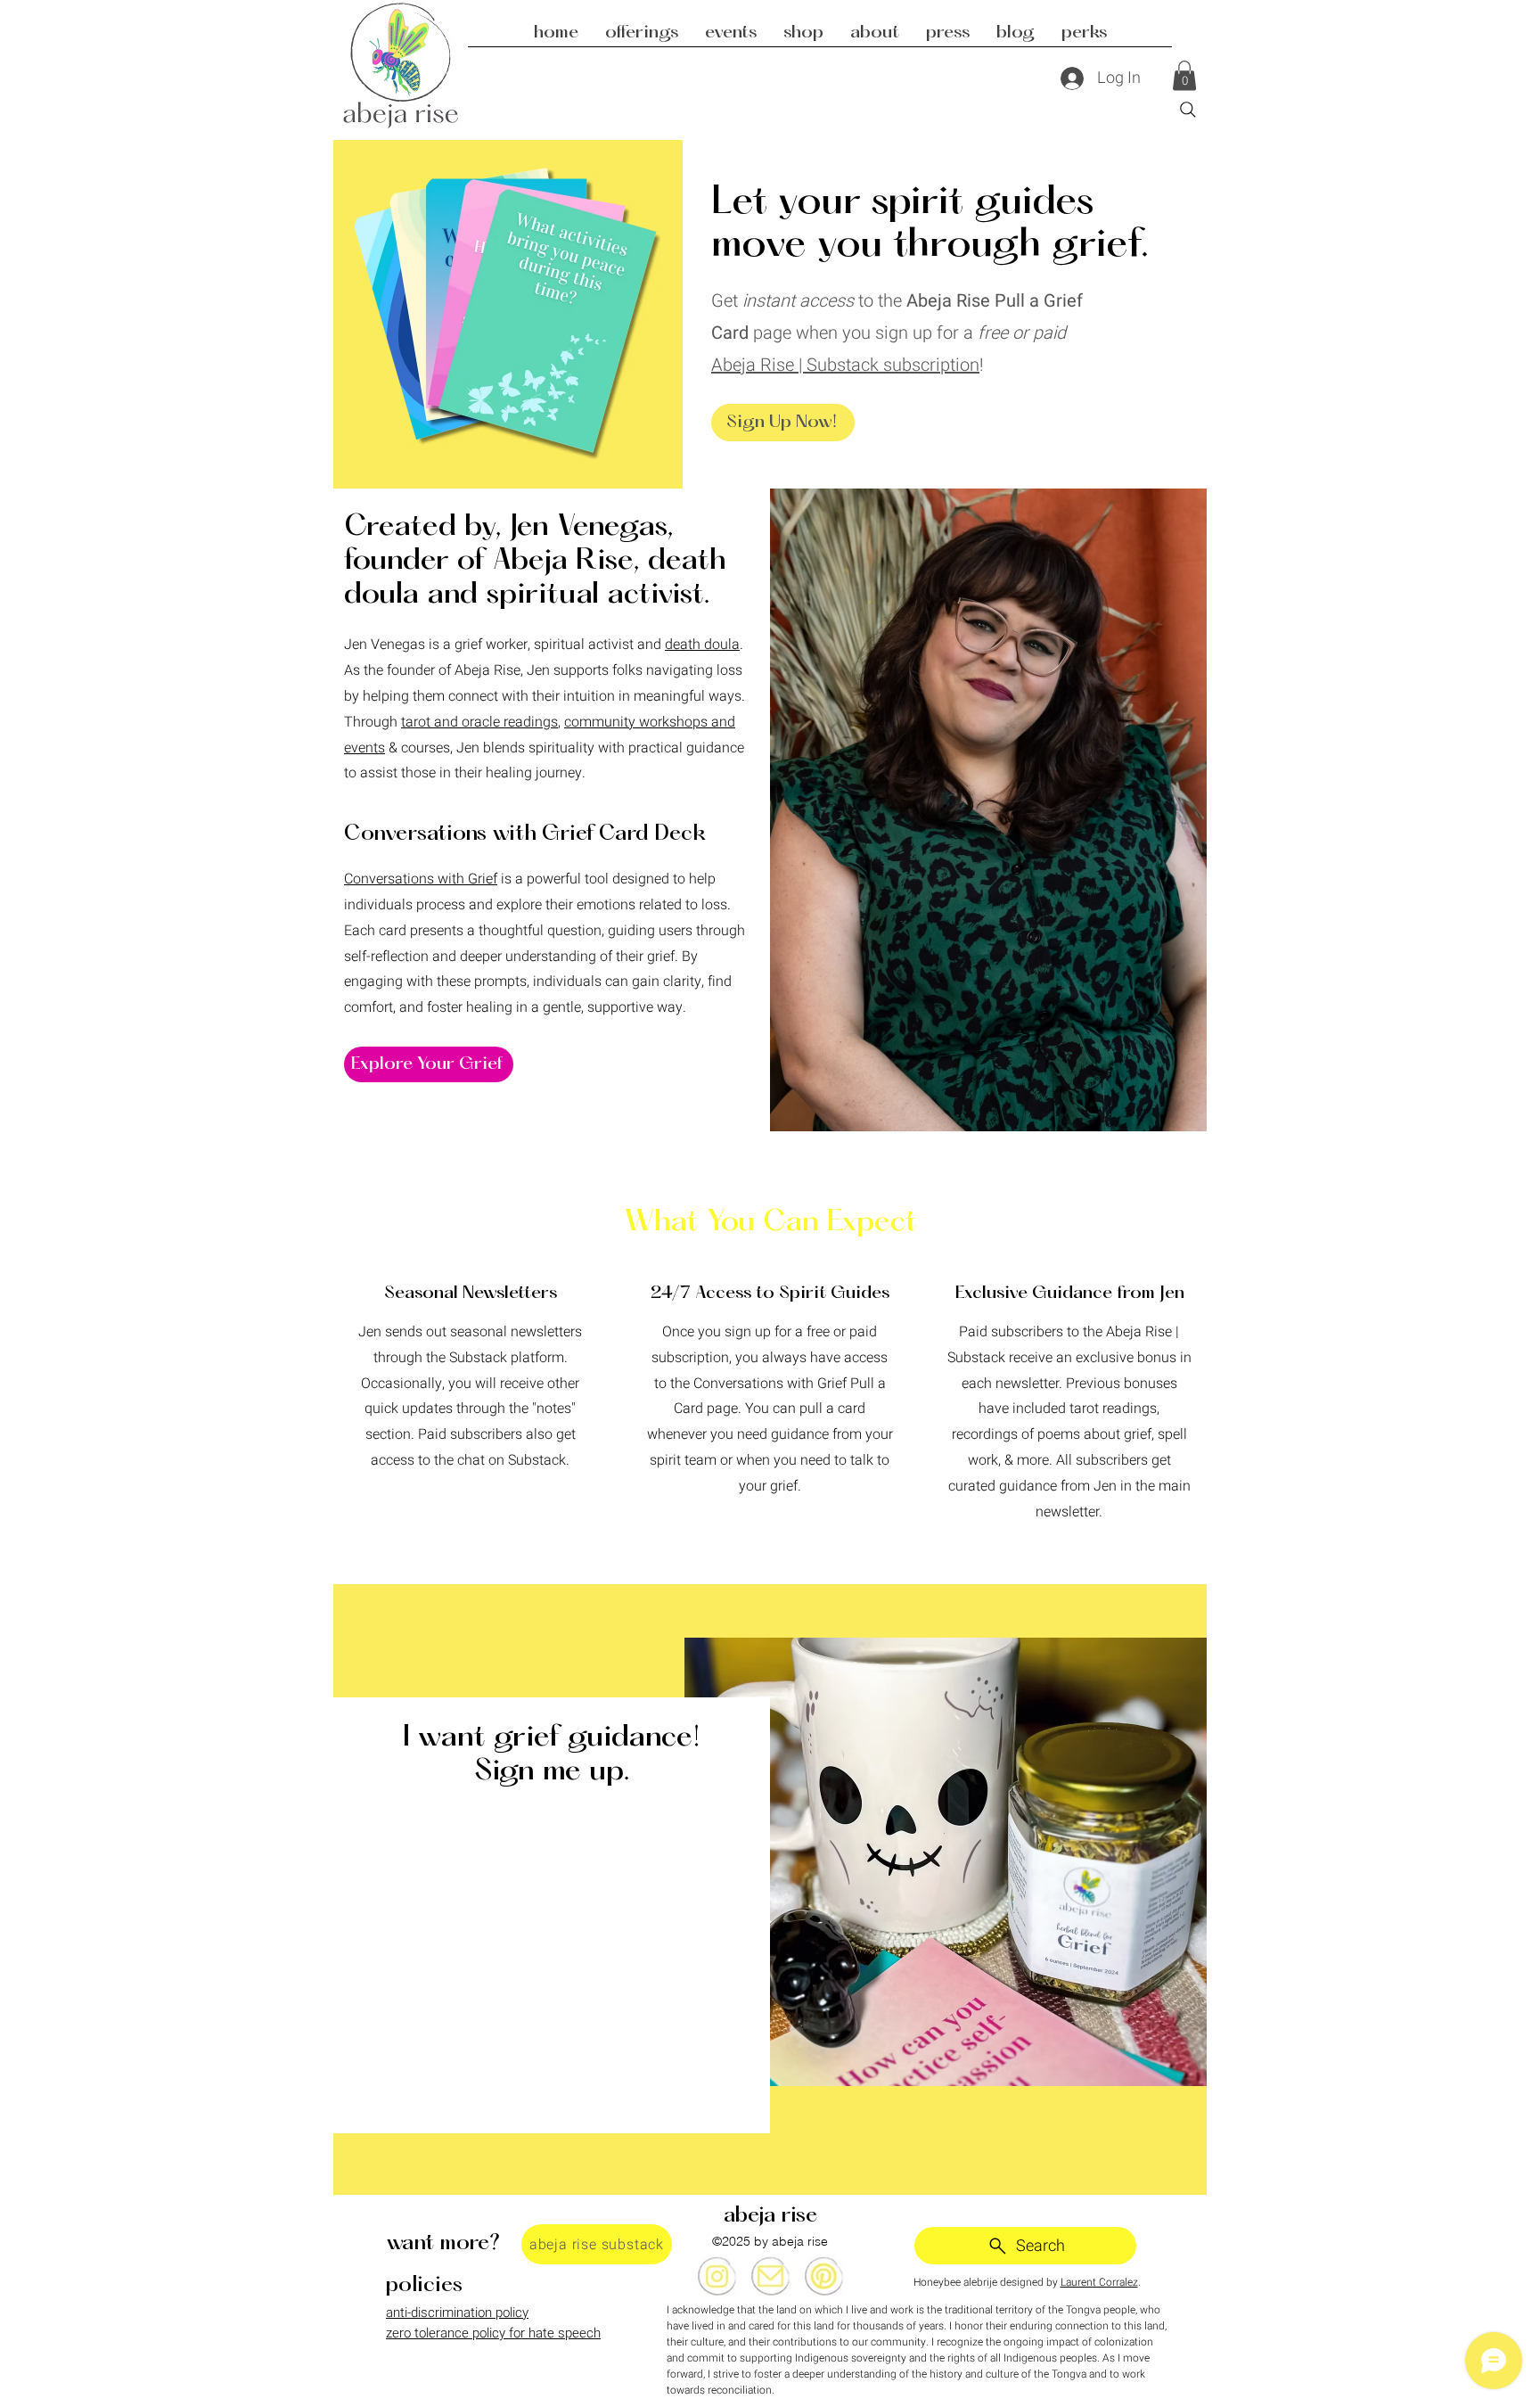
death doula (702, 645)
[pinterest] (823, 2276)
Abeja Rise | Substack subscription (845, 365)
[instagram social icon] (717, 2276)
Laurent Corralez (1099, 2282)
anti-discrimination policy (457, 2313)
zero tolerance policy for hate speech (493, 2333)
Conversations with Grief (421, 879)
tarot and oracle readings (479, 722)
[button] (1184, 75)
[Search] (1188, 110)
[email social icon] (770, 2276)
